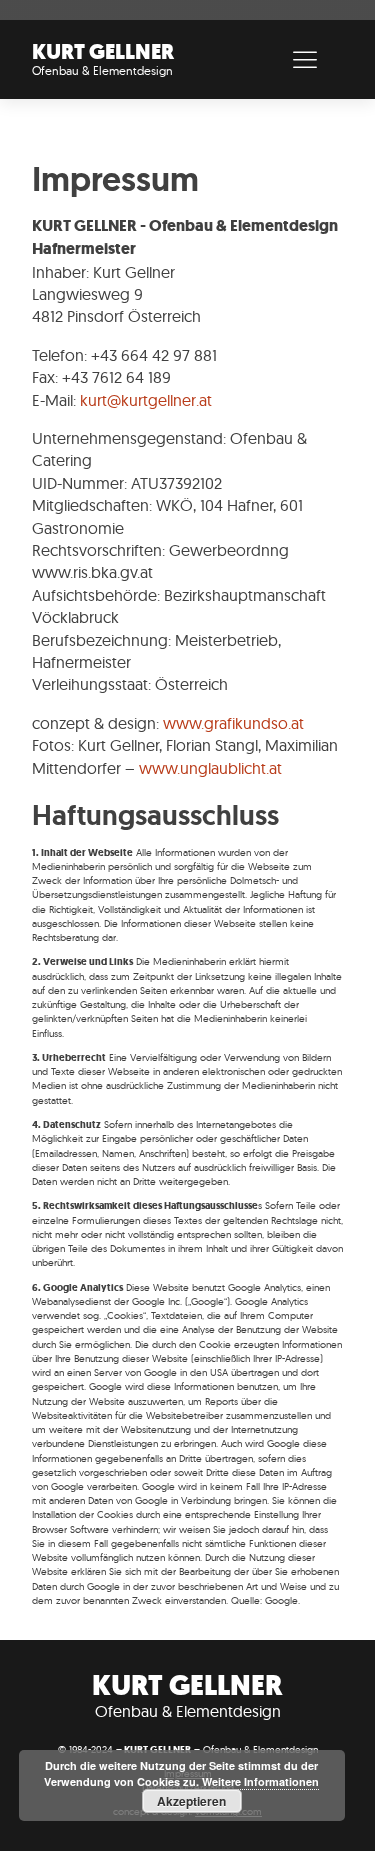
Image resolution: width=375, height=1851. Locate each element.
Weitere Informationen (260, 1781)
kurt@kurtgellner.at (146, 400)
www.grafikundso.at (233, 723)
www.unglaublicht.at (210, 768)
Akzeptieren (191, 1801)
